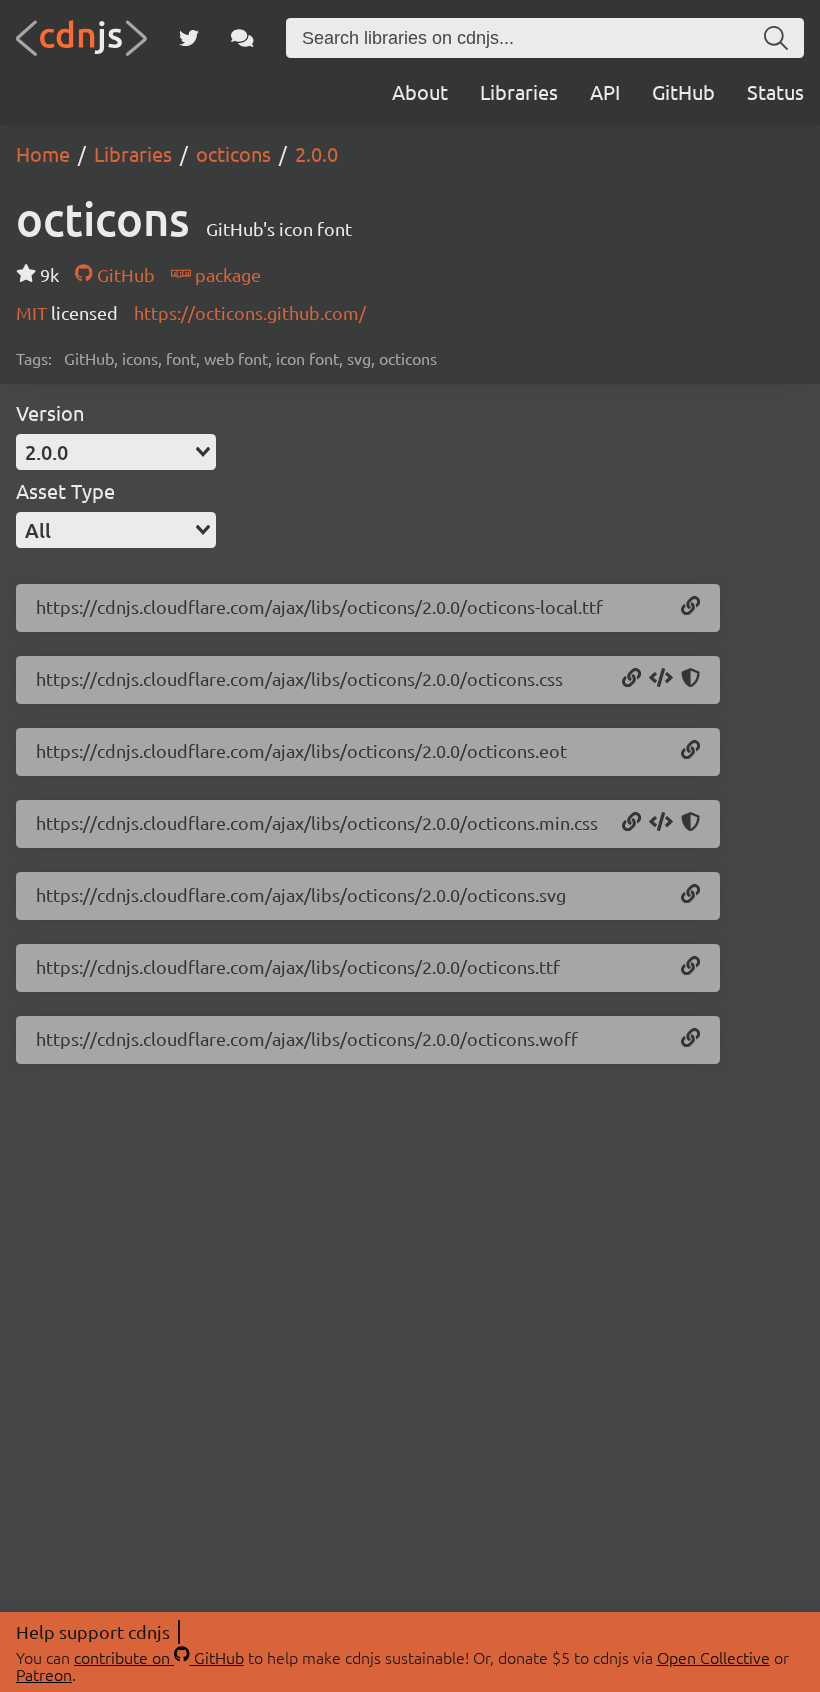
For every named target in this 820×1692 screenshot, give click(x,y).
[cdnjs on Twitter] (189, 38)
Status (775, 91)
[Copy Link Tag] (661, 679)
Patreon (44, 1674)
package (226, 274)
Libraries (519, 91)
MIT (33, 312)
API (605, 91)
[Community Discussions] (242, 38)
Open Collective (713, 1657)
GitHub (683, 91)
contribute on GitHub (159, 1657)
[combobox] (116, 452)
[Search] (776, 38)
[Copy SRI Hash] (690, 679)
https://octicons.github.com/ (250, 312)
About (420, 91)
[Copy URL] (690, 607)
